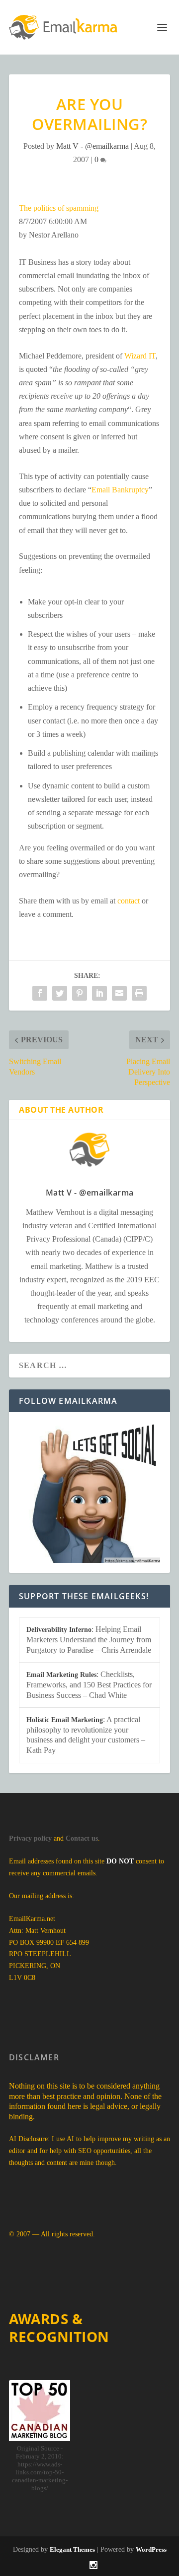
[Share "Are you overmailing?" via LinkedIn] (99, 993)
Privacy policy (30, 1838)
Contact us (82, 1838)
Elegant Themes (72, 2549)
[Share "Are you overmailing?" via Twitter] (60, 993)
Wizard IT (140, 356)
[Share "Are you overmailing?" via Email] (119, 993)
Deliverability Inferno (59, 1630)
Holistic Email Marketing (65, 1720)
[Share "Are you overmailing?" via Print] (139, 993)
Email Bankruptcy (120, 490)
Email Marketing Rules (61, 1675)
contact (129, 901)
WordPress (151, 2549)
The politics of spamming (59, 208)
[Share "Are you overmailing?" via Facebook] (40, 993)
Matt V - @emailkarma (92, 146)
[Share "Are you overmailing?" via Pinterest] (80, 993)
